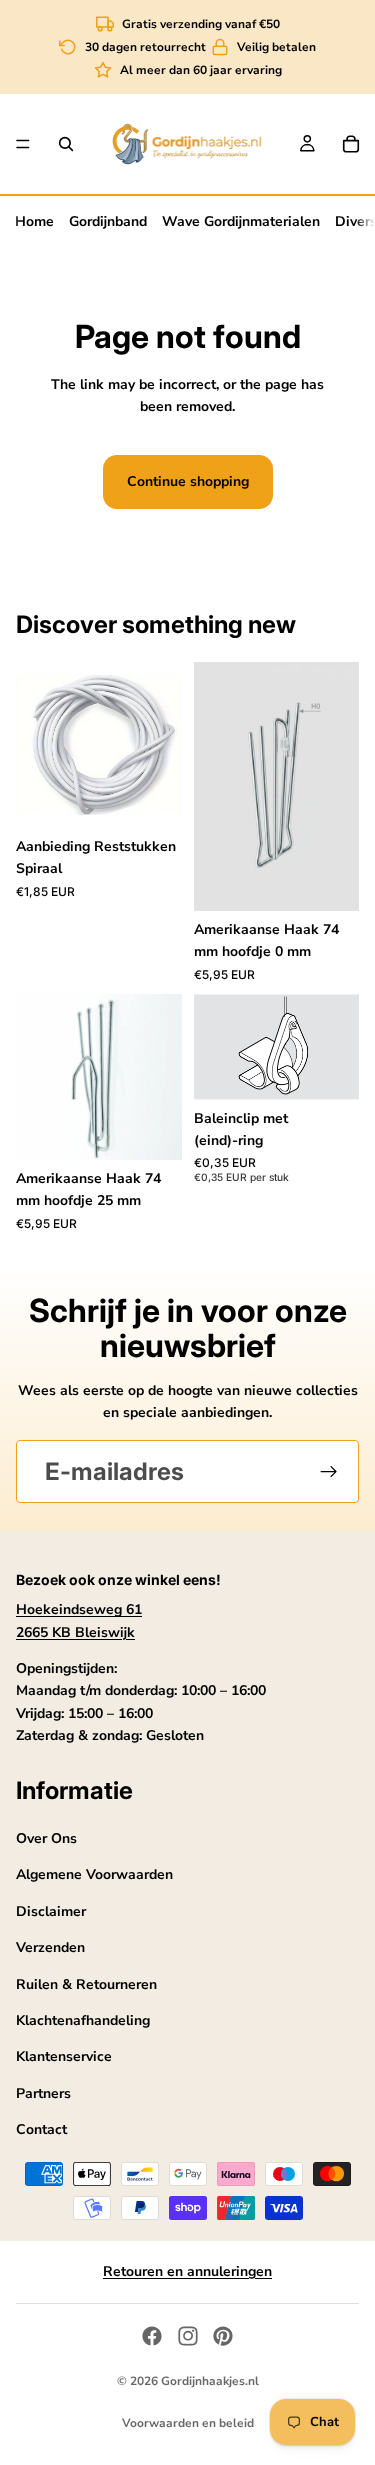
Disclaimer (51, 1911)
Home (34, 221)
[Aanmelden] (329, 1472)
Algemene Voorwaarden (94, 1875)
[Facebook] (152, 2336)
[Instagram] (188, 2336)
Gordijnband (108, 221)
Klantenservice (64, 2057)
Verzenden (50, 1947)
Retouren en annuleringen (187, 2271)
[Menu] (23, 144)
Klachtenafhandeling (83, 2020)
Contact (41, 2129)
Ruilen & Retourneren (86, 1984)
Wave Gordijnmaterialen (241, 221)
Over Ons (46, 1838)
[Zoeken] (66, 144)
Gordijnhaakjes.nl (210, 2381)
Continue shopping (188, 481)
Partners (43, 2093)
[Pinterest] (223, 2336)
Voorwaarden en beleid (188, 2423)
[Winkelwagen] (351, 144)
